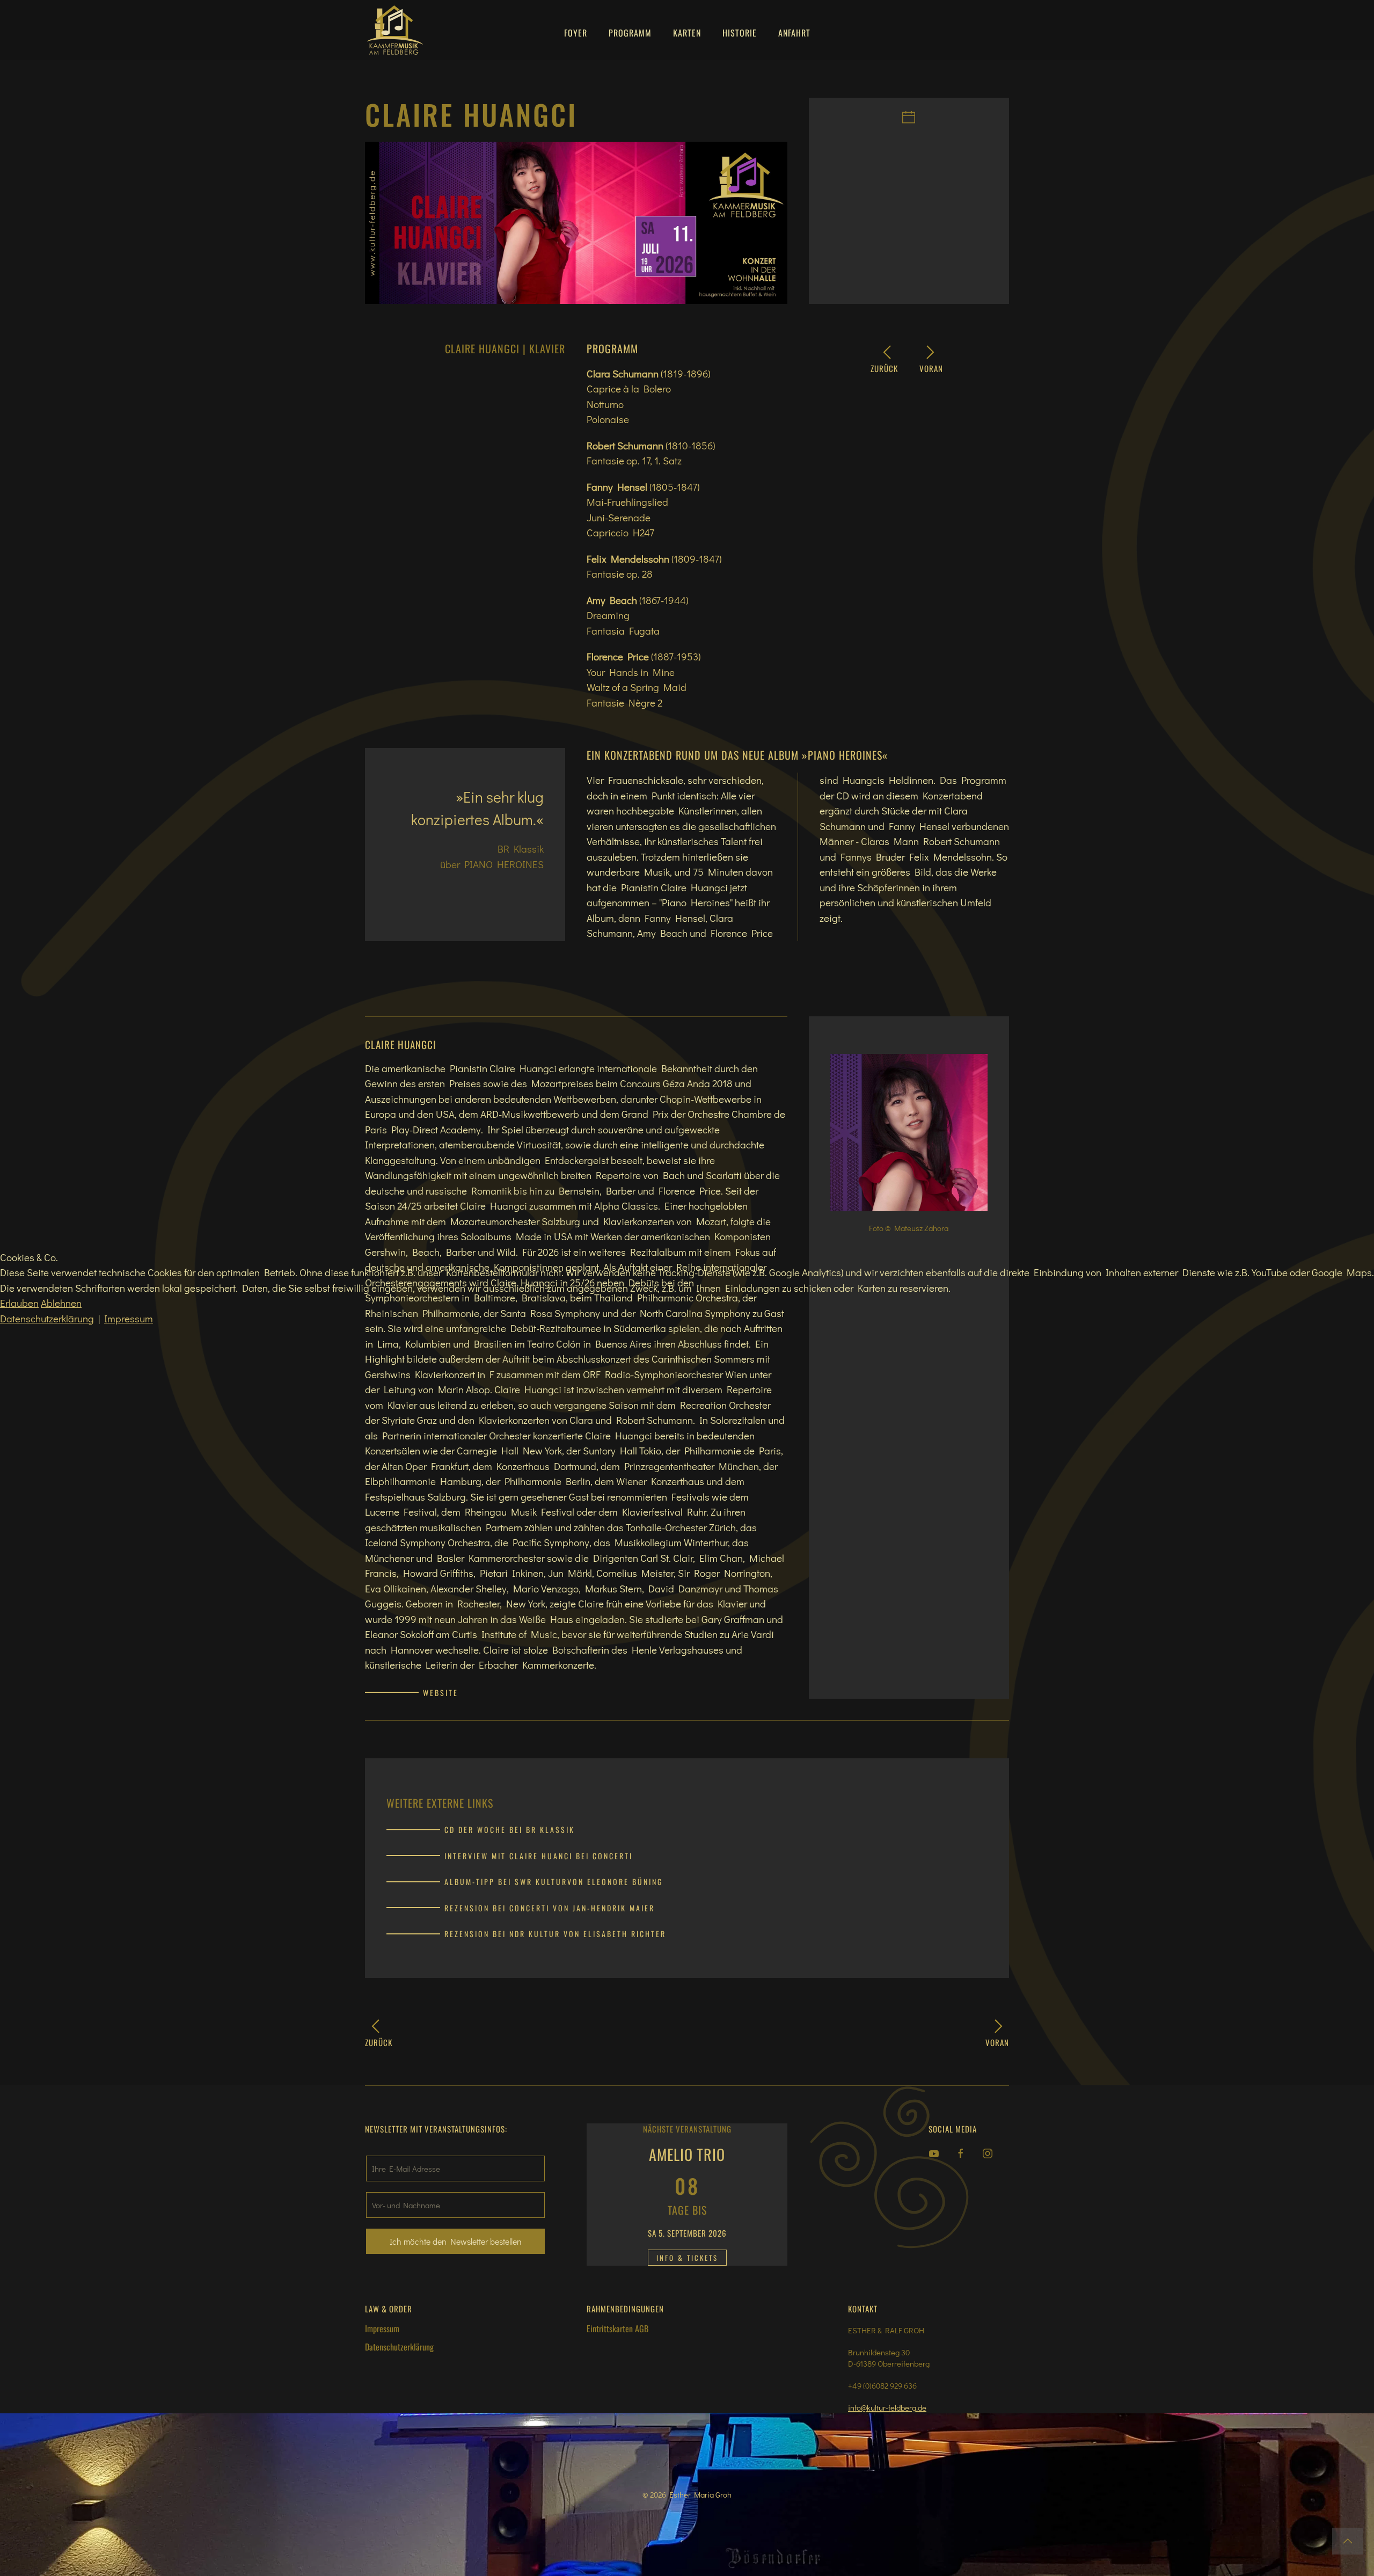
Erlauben (19, 1303)
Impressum (129, 1318)
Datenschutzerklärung (47, 1318)
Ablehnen (61, 1303)
